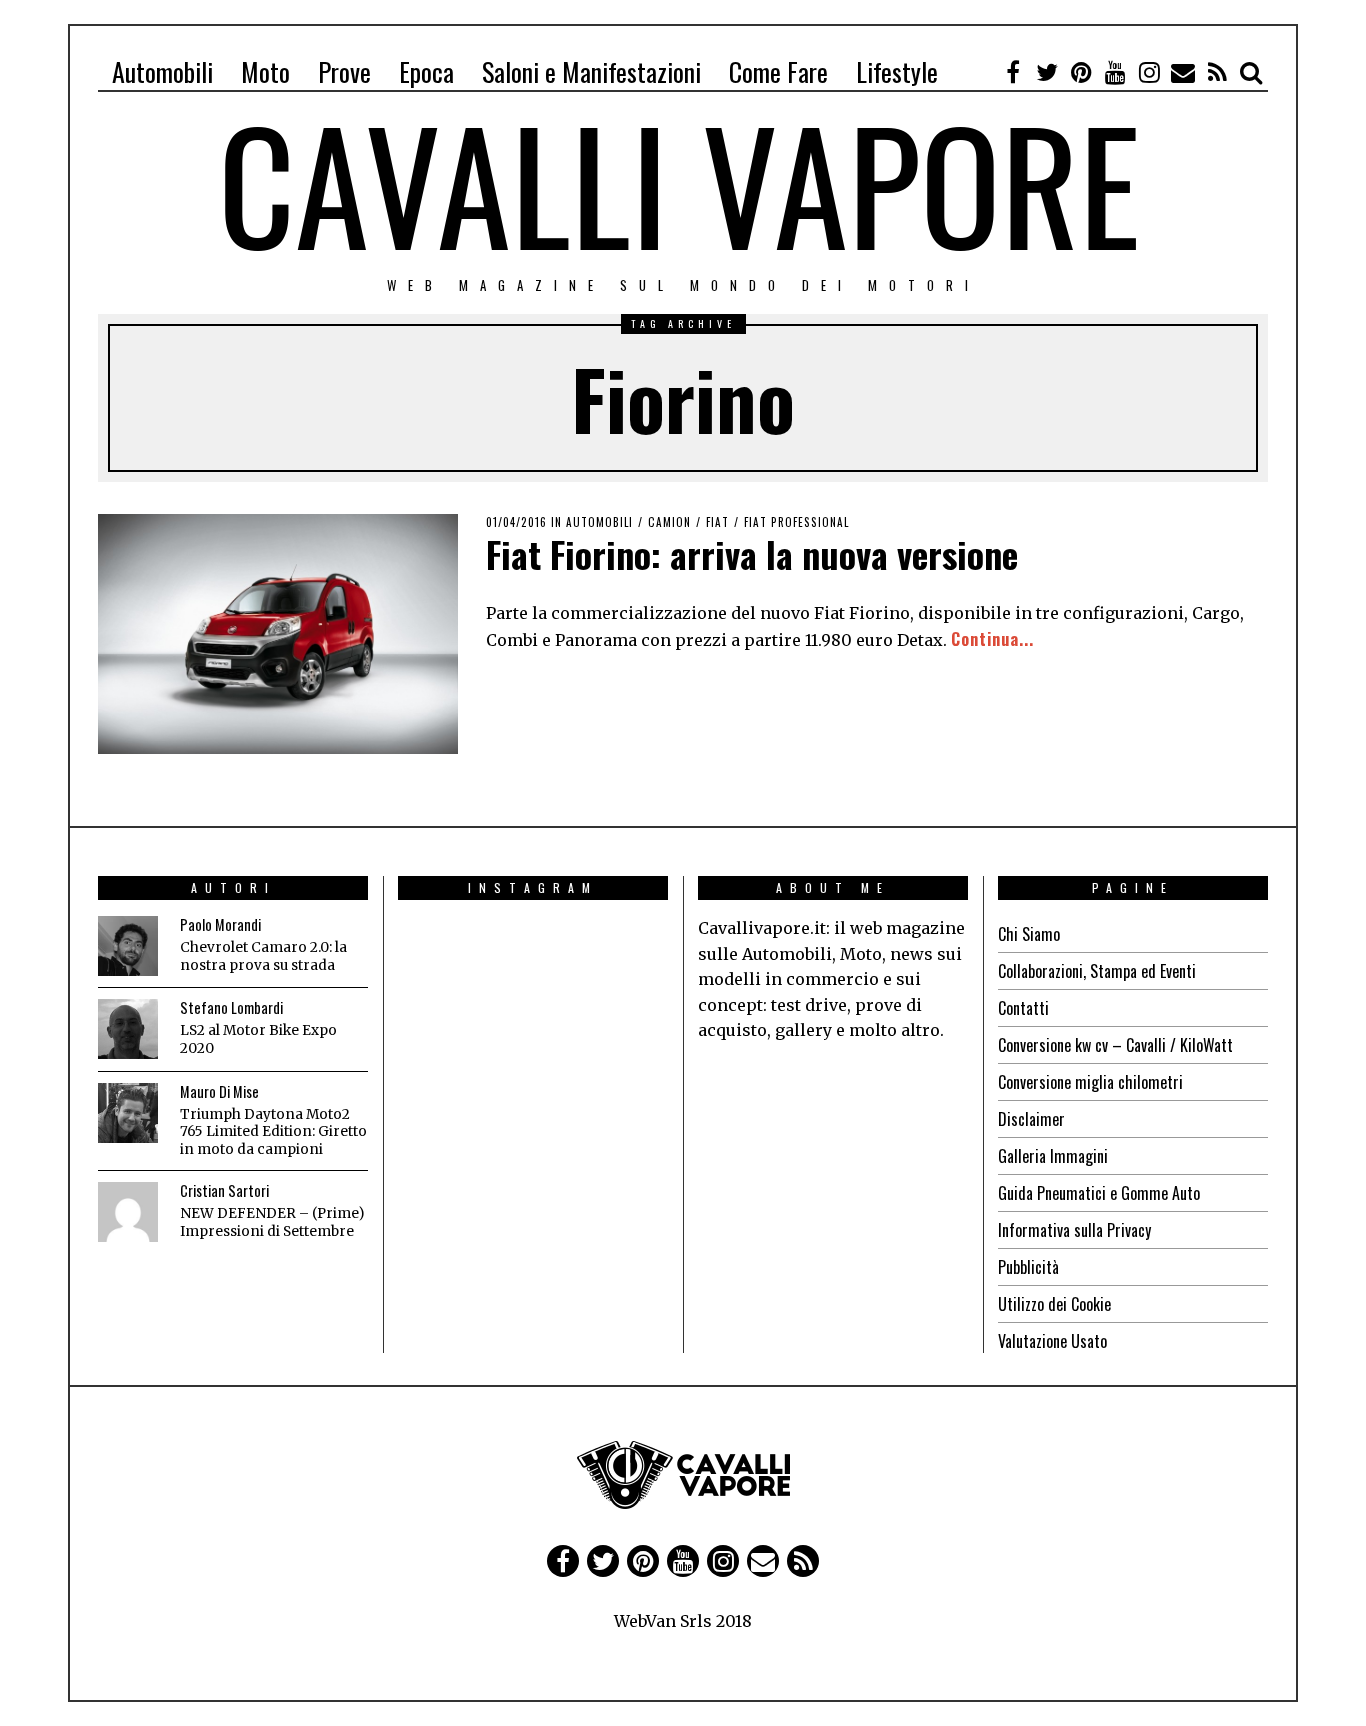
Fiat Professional (796, 522)
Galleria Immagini (1053, 1156)
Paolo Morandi (220, 924)
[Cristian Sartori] (128, 1212)
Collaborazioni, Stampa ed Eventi (1097, 971)
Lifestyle (897, 71)
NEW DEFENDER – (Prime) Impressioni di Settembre (272, 1222)
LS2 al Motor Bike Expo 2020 (258, 1039)
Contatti (1023, 1008)
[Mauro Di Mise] (128, 1113)
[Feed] (1217, 72)
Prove (344, 71)
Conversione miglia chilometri (1090, 1082)
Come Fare (778, 71)
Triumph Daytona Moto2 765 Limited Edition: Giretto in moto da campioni (273, 1132)
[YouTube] (1115, 72)
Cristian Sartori (224, 1190)
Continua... (992, 639)
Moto (265, 71)
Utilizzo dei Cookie (1054, 1304)
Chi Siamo (1029, 934)
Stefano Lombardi (231, 1007)
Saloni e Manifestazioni (591, 71)
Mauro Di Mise (219, 1091)
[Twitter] (1047, 72)
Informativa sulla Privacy (1074, 1230)
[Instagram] (1149, 72)
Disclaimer (1031, 1119)
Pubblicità (1028, 1267)
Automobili (162, 71)
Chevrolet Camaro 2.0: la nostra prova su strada (263, 956)
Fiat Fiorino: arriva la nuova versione (752, 553)
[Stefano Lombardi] (128, 1029)
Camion (669, 522)
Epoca (426, 71)
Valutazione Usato (1052, 1341)
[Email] (1183, 72)
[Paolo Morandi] (128, 946)
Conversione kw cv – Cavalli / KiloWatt (1115, 1045)
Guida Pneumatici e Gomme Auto (1099, 1193)
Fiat (717, 522)
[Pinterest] (1081, 72)
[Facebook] (1013, 72)
